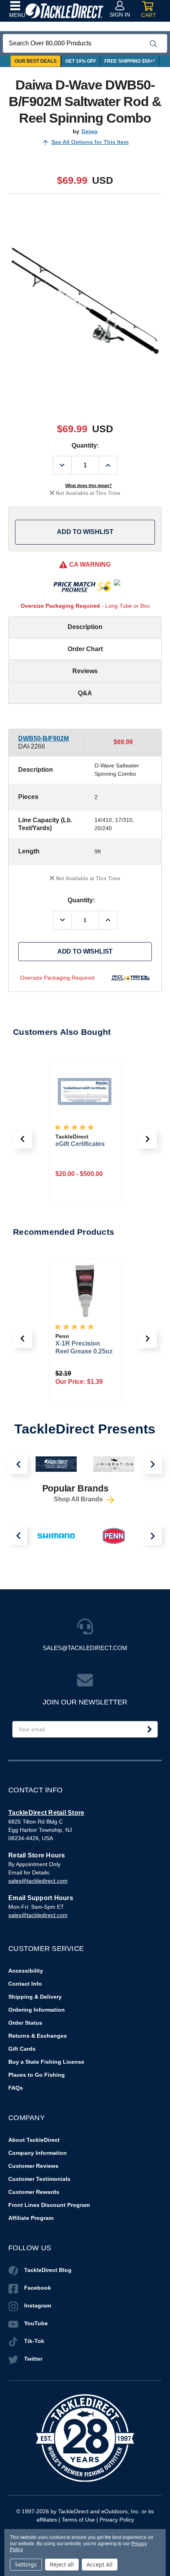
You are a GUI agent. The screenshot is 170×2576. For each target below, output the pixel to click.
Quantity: (85, 445)
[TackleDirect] (64, 11)
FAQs (16, 2088)
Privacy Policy (117, 2520)
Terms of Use (78, 2520)
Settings (26, 2564)
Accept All (100, 2564)
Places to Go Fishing (37, 2075)
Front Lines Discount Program (49, 2205)
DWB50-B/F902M (43, 738)
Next (152, 1464)
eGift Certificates (80, 1144)
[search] (153, 44)
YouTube (36, 2323)
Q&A (85, 693)
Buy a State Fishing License (46, 2062)
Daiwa (90, 131)
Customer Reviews (33, 2166)
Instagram (38, 2305)
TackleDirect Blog (48, 2270)
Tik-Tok (34, 2341)
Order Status (25, 2023)
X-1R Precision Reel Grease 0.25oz (84, 1347)
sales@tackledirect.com (38, 1881)
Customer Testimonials (39, 2179)
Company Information (38, 2153)
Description (85, 627)
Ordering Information (37, 2010)
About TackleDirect (34, 2140)
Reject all (62, 2564)
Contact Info (25, 1984)
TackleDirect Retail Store (46, 1813)
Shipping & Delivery (35, 1997)
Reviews (85, 671)
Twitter (33, 2359)
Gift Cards (22, 2049)
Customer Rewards (34, 2192)
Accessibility (26, 1971)
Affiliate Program (31, 2218)
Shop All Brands (79, 1500)
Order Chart (85, 649)
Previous (18, 1464)
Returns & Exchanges (38, 2036)
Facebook (38, 2288)
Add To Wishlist (85, 532)
